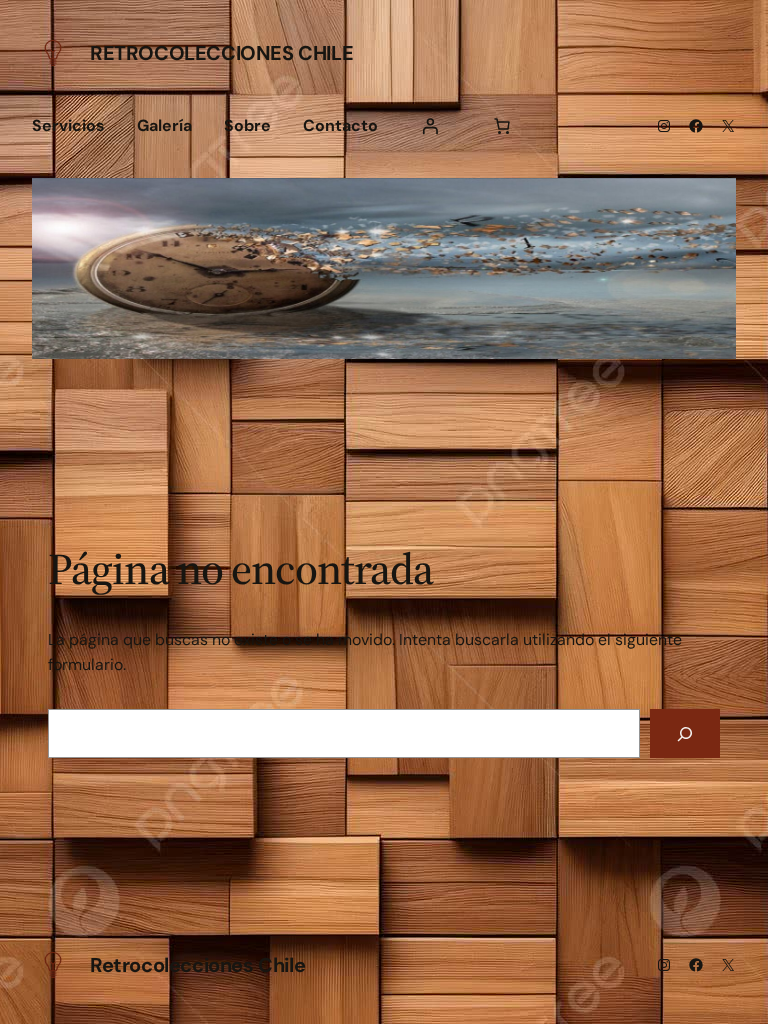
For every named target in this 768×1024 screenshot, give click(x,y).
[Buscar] (685, 733)
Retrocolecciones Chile (221, 53)
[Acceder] (430, 126)
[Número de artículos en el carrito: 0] (502, 126)
